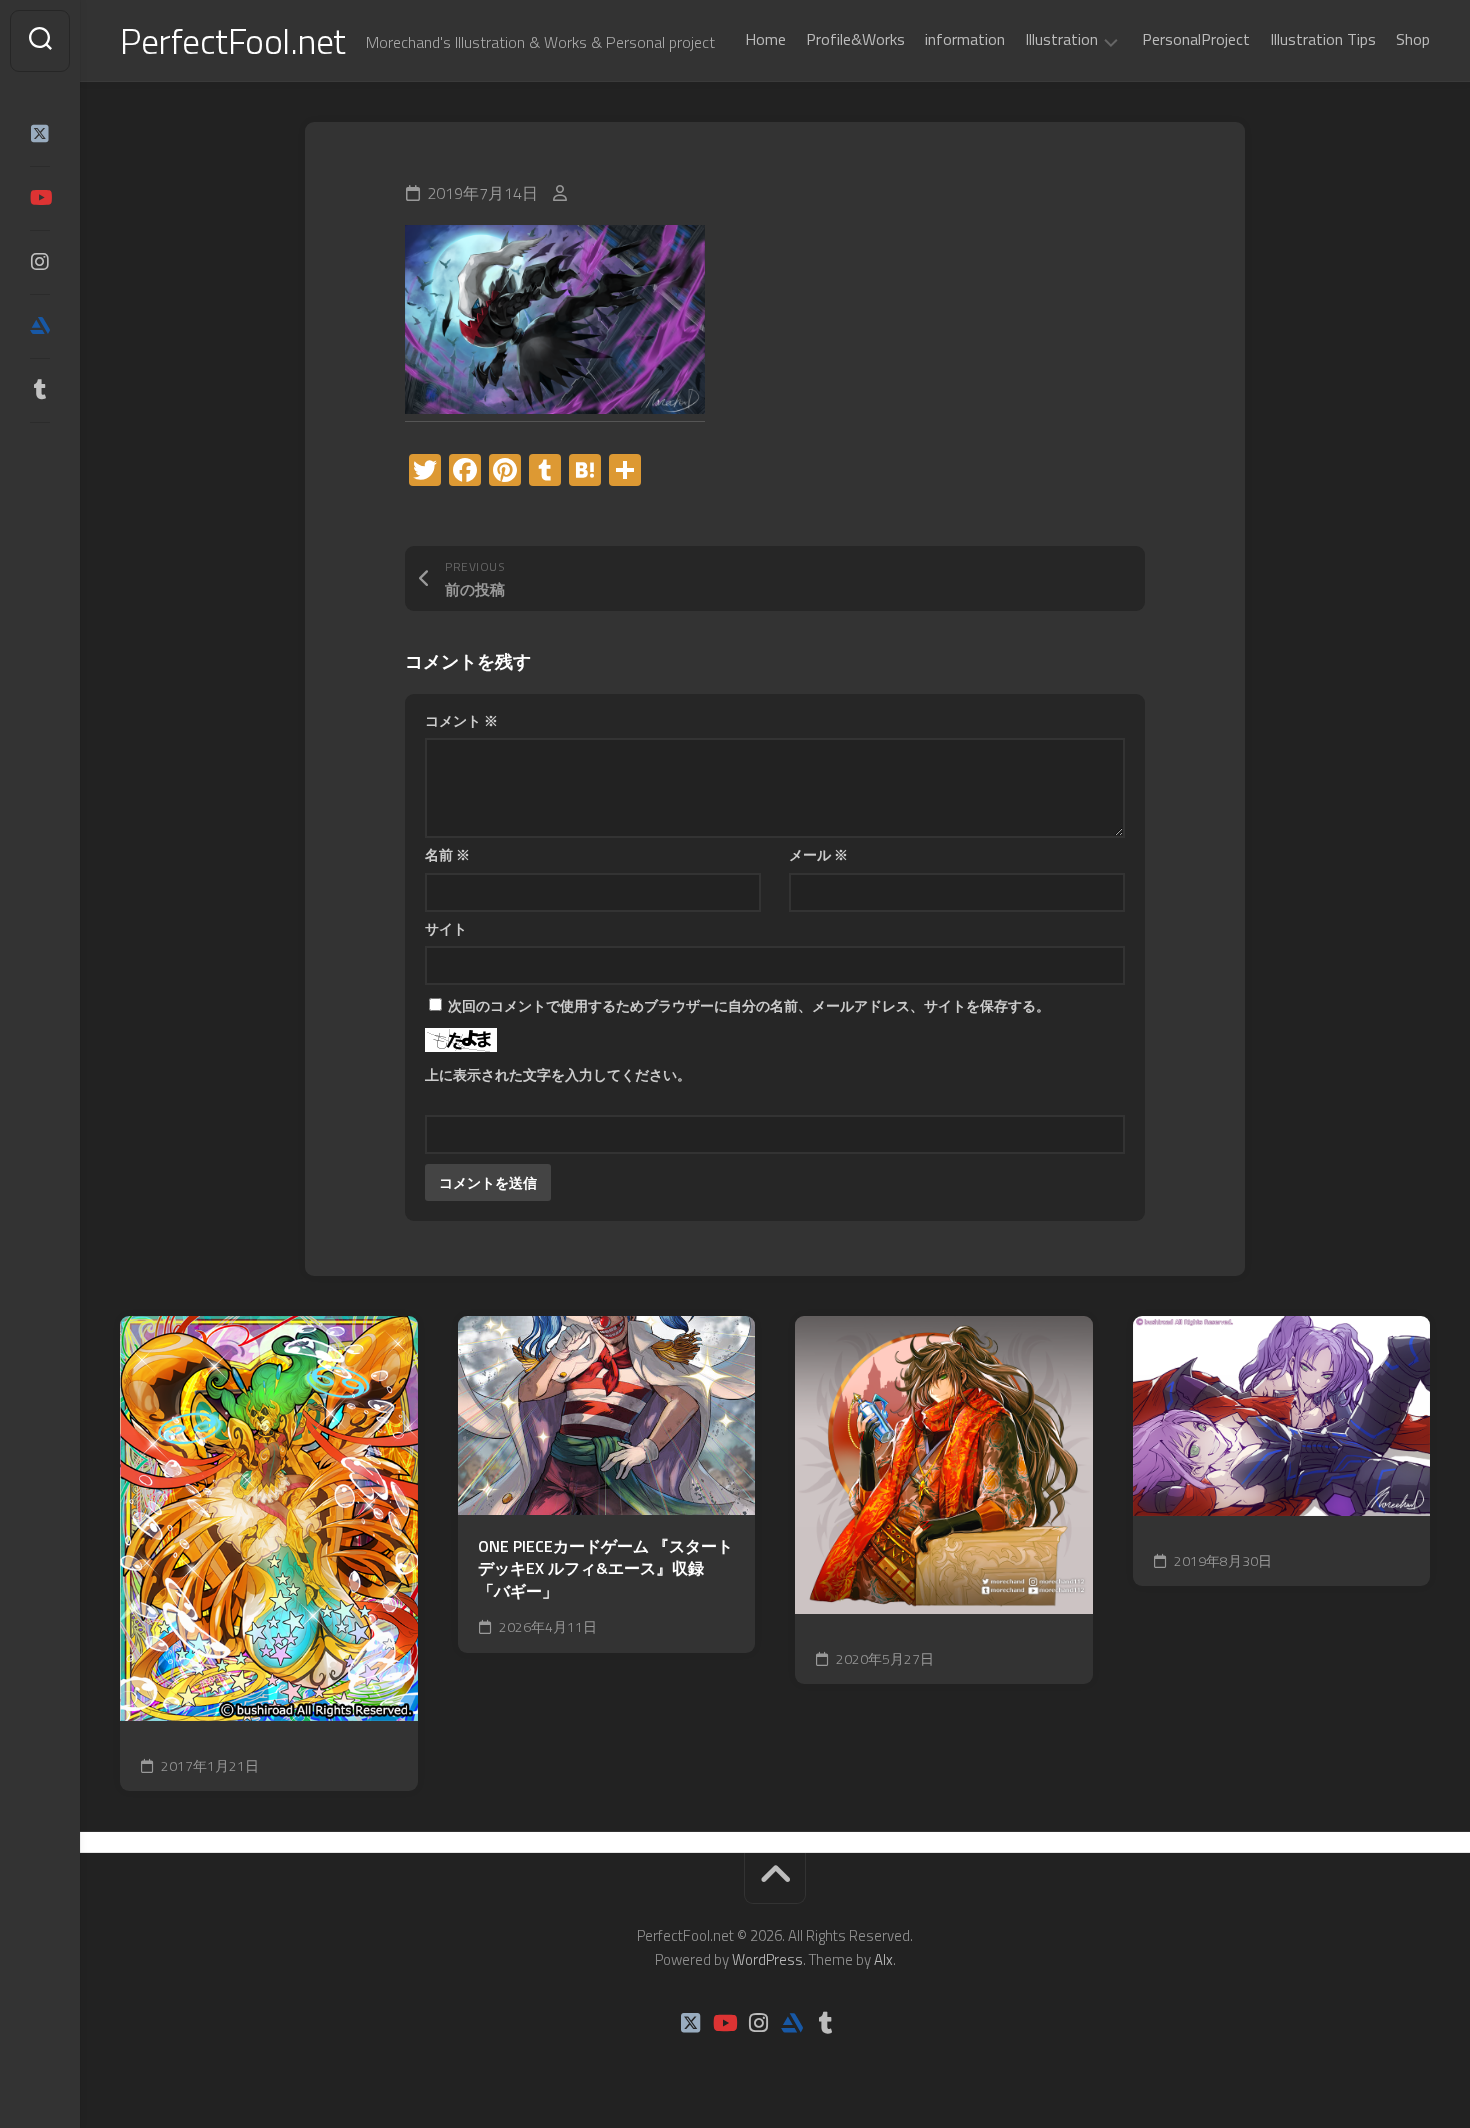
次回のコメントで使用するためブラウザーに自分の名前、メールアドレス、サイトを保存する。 (749, 1005)
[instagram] (40, 262)
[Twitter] (40, 134)
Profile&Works (855, 39)
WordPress (767, 1959)
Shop (1413, 39)
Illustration (1061, 40)
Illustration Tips (1323, 39)
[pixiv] (40, 452)
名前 (447, 854)
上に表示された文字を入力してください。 (558, 1074)
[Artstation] (40, 326)
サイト (446, 928)
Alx (883, 1959)
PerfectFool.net (233, 40)
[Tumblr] (40, 390)
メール (818, 854)
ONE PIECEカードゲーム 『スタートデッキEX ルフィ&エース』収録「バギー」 (605, 1569)
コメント (461, 720)
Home (765, 39)
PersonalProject (1196, 39)
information (965, 39)
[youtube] (40, 198)
